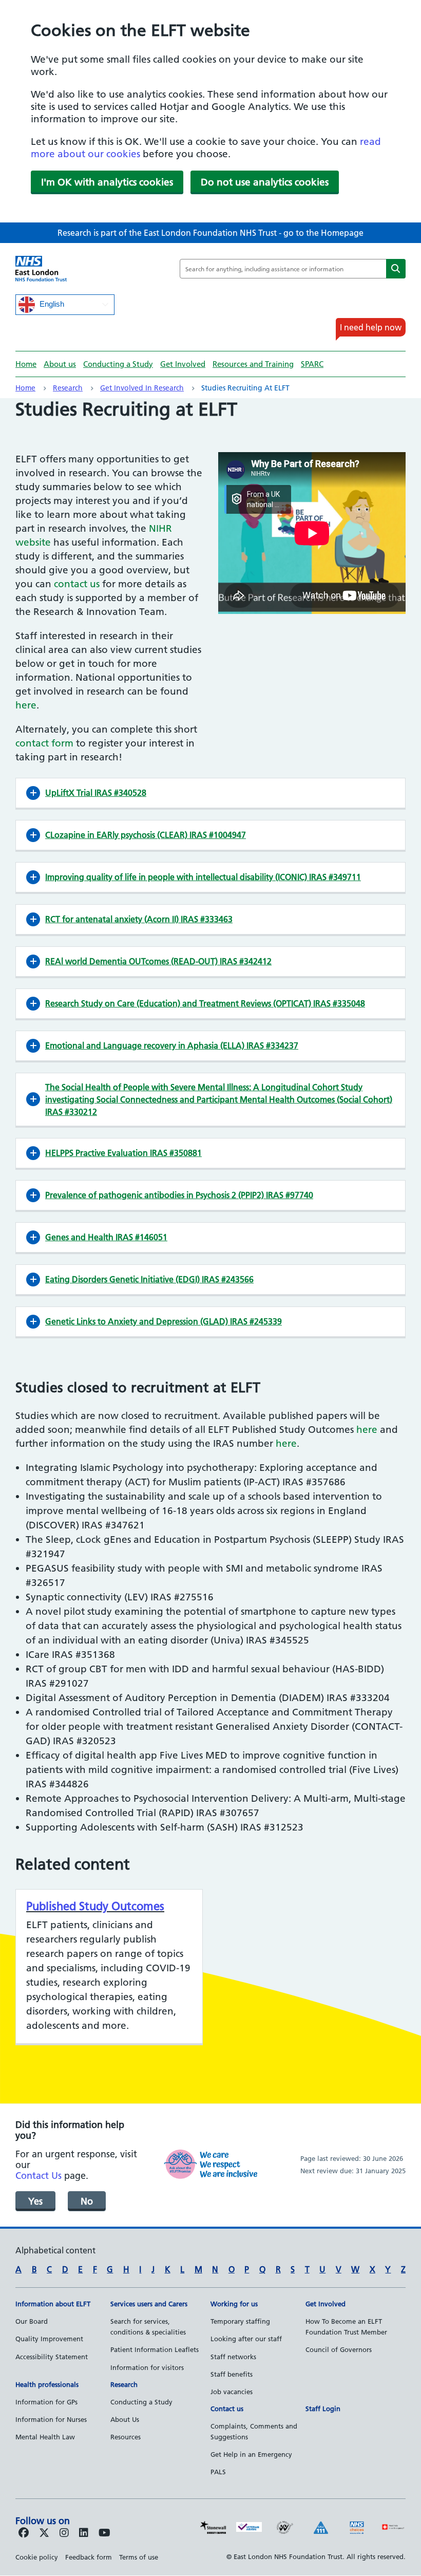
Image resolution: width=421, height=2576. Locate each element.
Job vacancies (232, 2392)
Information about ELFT (53, 2304)
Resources (126, 2437)
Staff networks (233, 2357)
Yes (35, 2201)
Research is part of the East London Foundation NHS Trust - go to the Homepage (210, 233)
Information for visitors (147, 2367)
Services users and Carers (149, 2304)
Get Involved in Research (142, 388)
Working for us (234, 2304)
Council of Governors (339, 2349)
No (87, 2201)
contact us (77, 584)
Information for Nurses (51, 2419)
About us (60, 364)
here (26, 705)
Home (26, 364)
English (51, 304)
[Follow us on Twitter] (44, 2533)
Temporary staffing (240, 2321)
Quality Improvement (49, 2339)
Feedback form (89, 2557)
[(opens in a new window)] (64, 2533)
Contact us (227, 2409)
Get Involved (183, 364)
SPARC (312, 364)
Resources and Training (253, 364)
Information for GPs (46, 2402)
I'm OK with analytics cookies (107, 182)
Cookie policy (37, 2557)
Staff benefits (232, 2374)
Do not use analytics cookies (265, 182)
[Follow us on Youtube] (104, 2533)
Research (68, 388)
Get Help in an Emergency (251, 2454)
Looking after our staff (246, 2339)
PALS (218, 2472)
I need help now (371, 327)
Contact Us (39, 2176)
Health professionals (47, 2384)
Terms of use (139, 2557)
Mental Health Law (45, 2437)
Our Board (32, 2321)
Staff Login (323, 2409)
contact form (44, 743)
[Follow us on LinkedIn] (84, 2533)
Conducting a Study (118, 364)
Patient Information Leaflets (155, 2349)
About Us (125, 2419)
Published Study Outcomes (95, 1906)
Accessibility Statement (52, 2357)
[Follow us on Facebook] (24, 2533)
